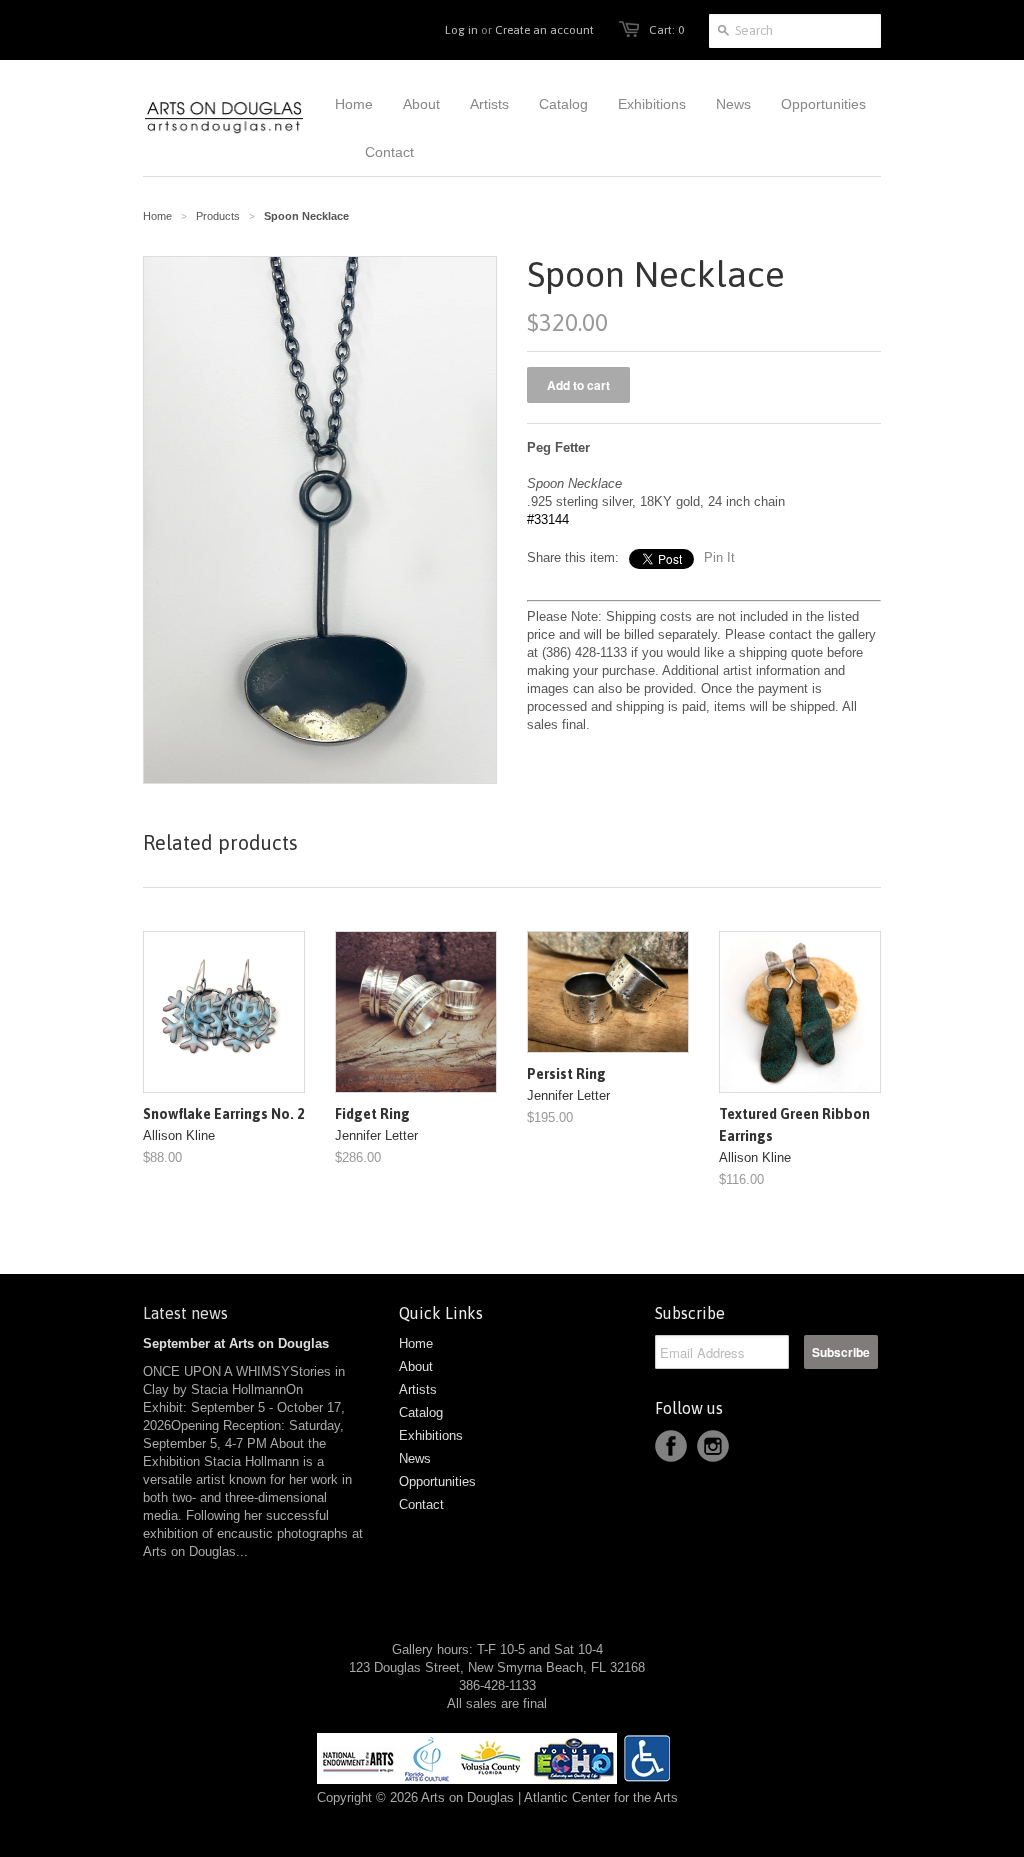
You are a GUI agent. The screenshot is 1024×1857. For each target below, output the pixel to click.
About (416, 1366)
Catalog (421, 1412)
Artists (418, 1389)
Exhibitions (431, 1435)
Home (416, 1343)
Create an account (544, 30)
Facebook (671, 1446)
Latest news (185, 1313)
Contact (421, 1504)
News (415, 1458)
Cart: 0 (666, 30)
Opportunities (437, 1481)
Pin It (719, 557)
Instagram (713, 1446)
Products (218, 216)
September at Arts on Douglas (236, 1343)
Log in (461, 30)
